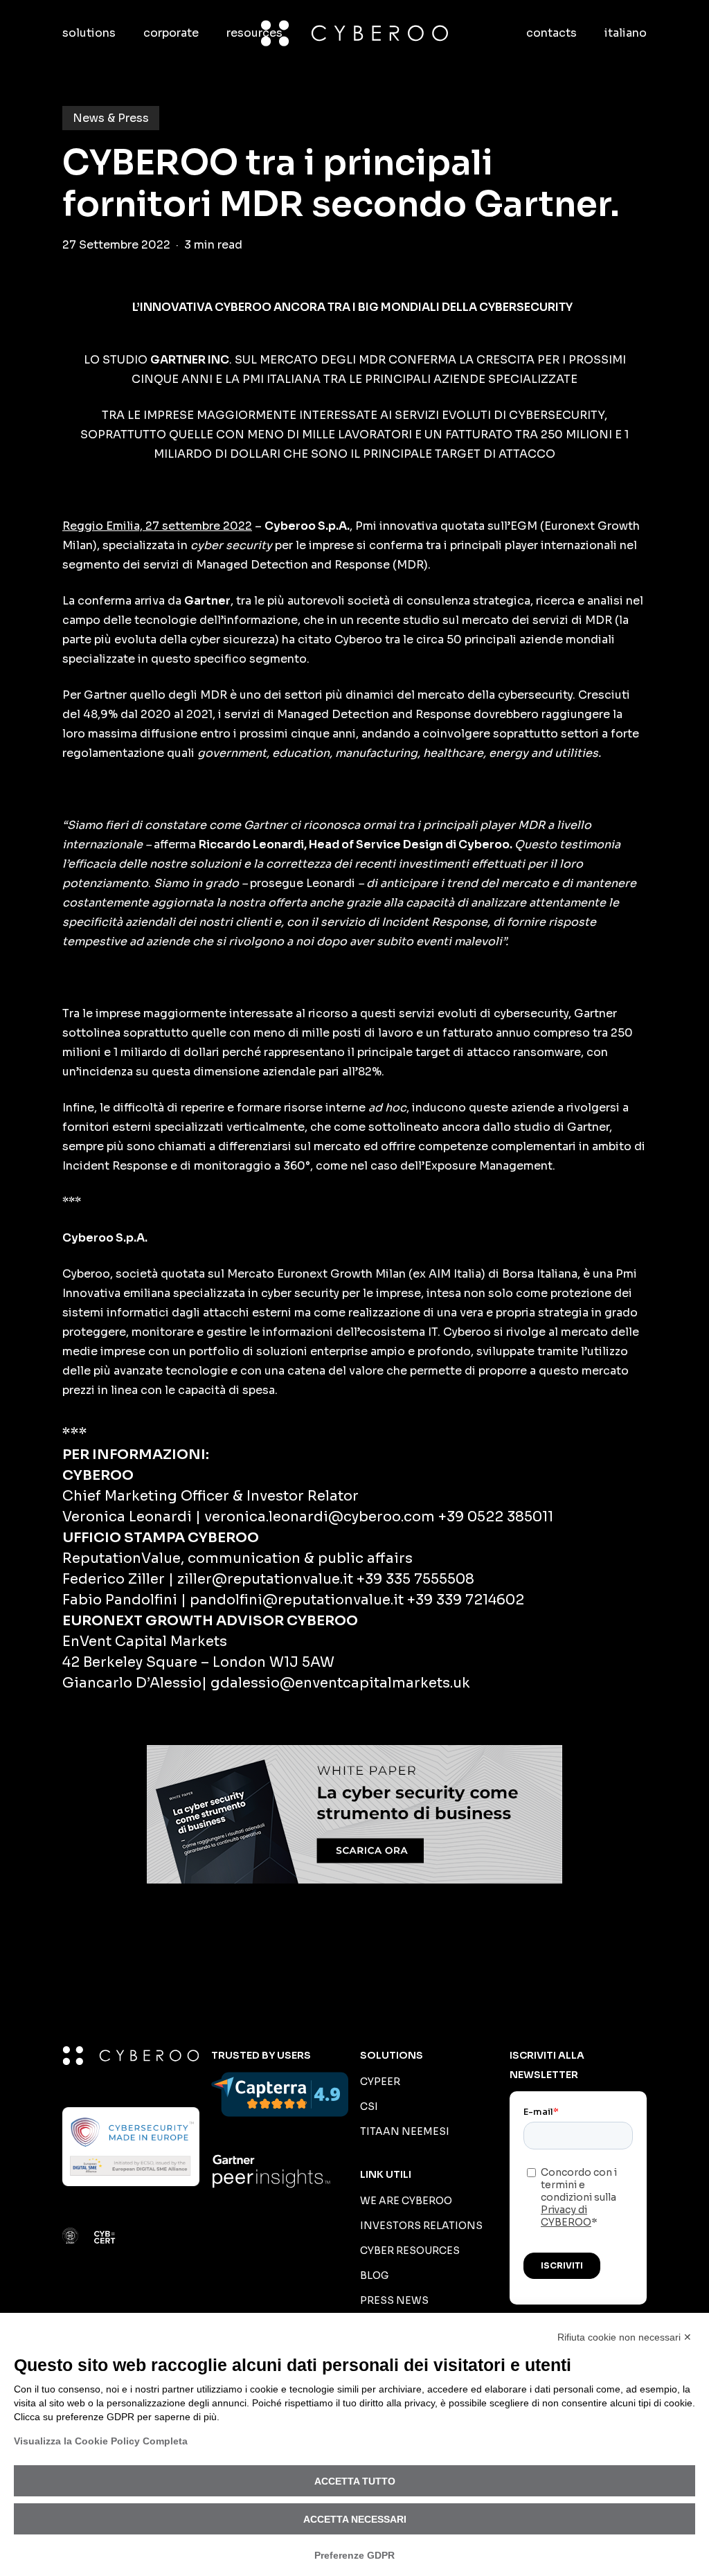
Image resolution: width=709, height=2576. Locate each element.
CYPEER (380, 2082)
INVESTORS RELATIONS (421, 2226)
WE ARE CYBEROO (406, 2201)
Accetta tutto (355, 2481)
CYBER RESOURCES (410, 2251)
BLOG (374, 2275)
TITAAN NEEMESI (405, 2131)
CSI (369, 2107)
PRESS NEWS (394, 2300)
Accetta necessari (355, 2519)
